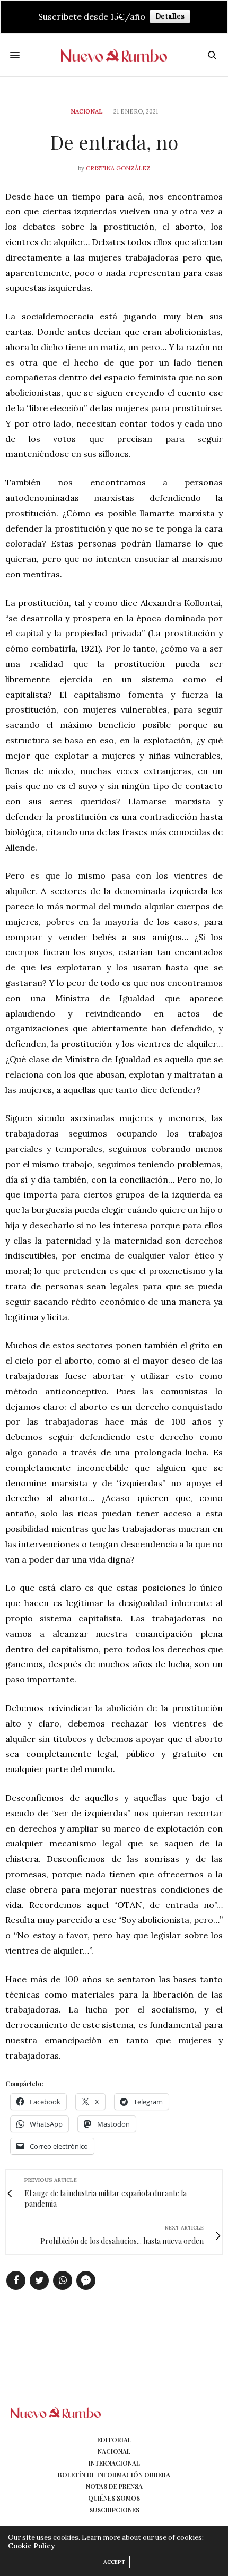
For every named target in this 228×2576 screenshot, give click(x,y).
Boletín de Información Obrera (114, 2475)
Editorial (114, 2440)
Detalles (170, 16)
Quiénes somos (114, 2498)
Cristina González (118, 168)
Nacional (87, 112)
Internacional (114, 2463)
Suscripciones (114, 2510)
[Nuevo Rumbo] (114, 55)
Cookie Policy (31, 2546)
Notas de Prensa (114, 2486)
